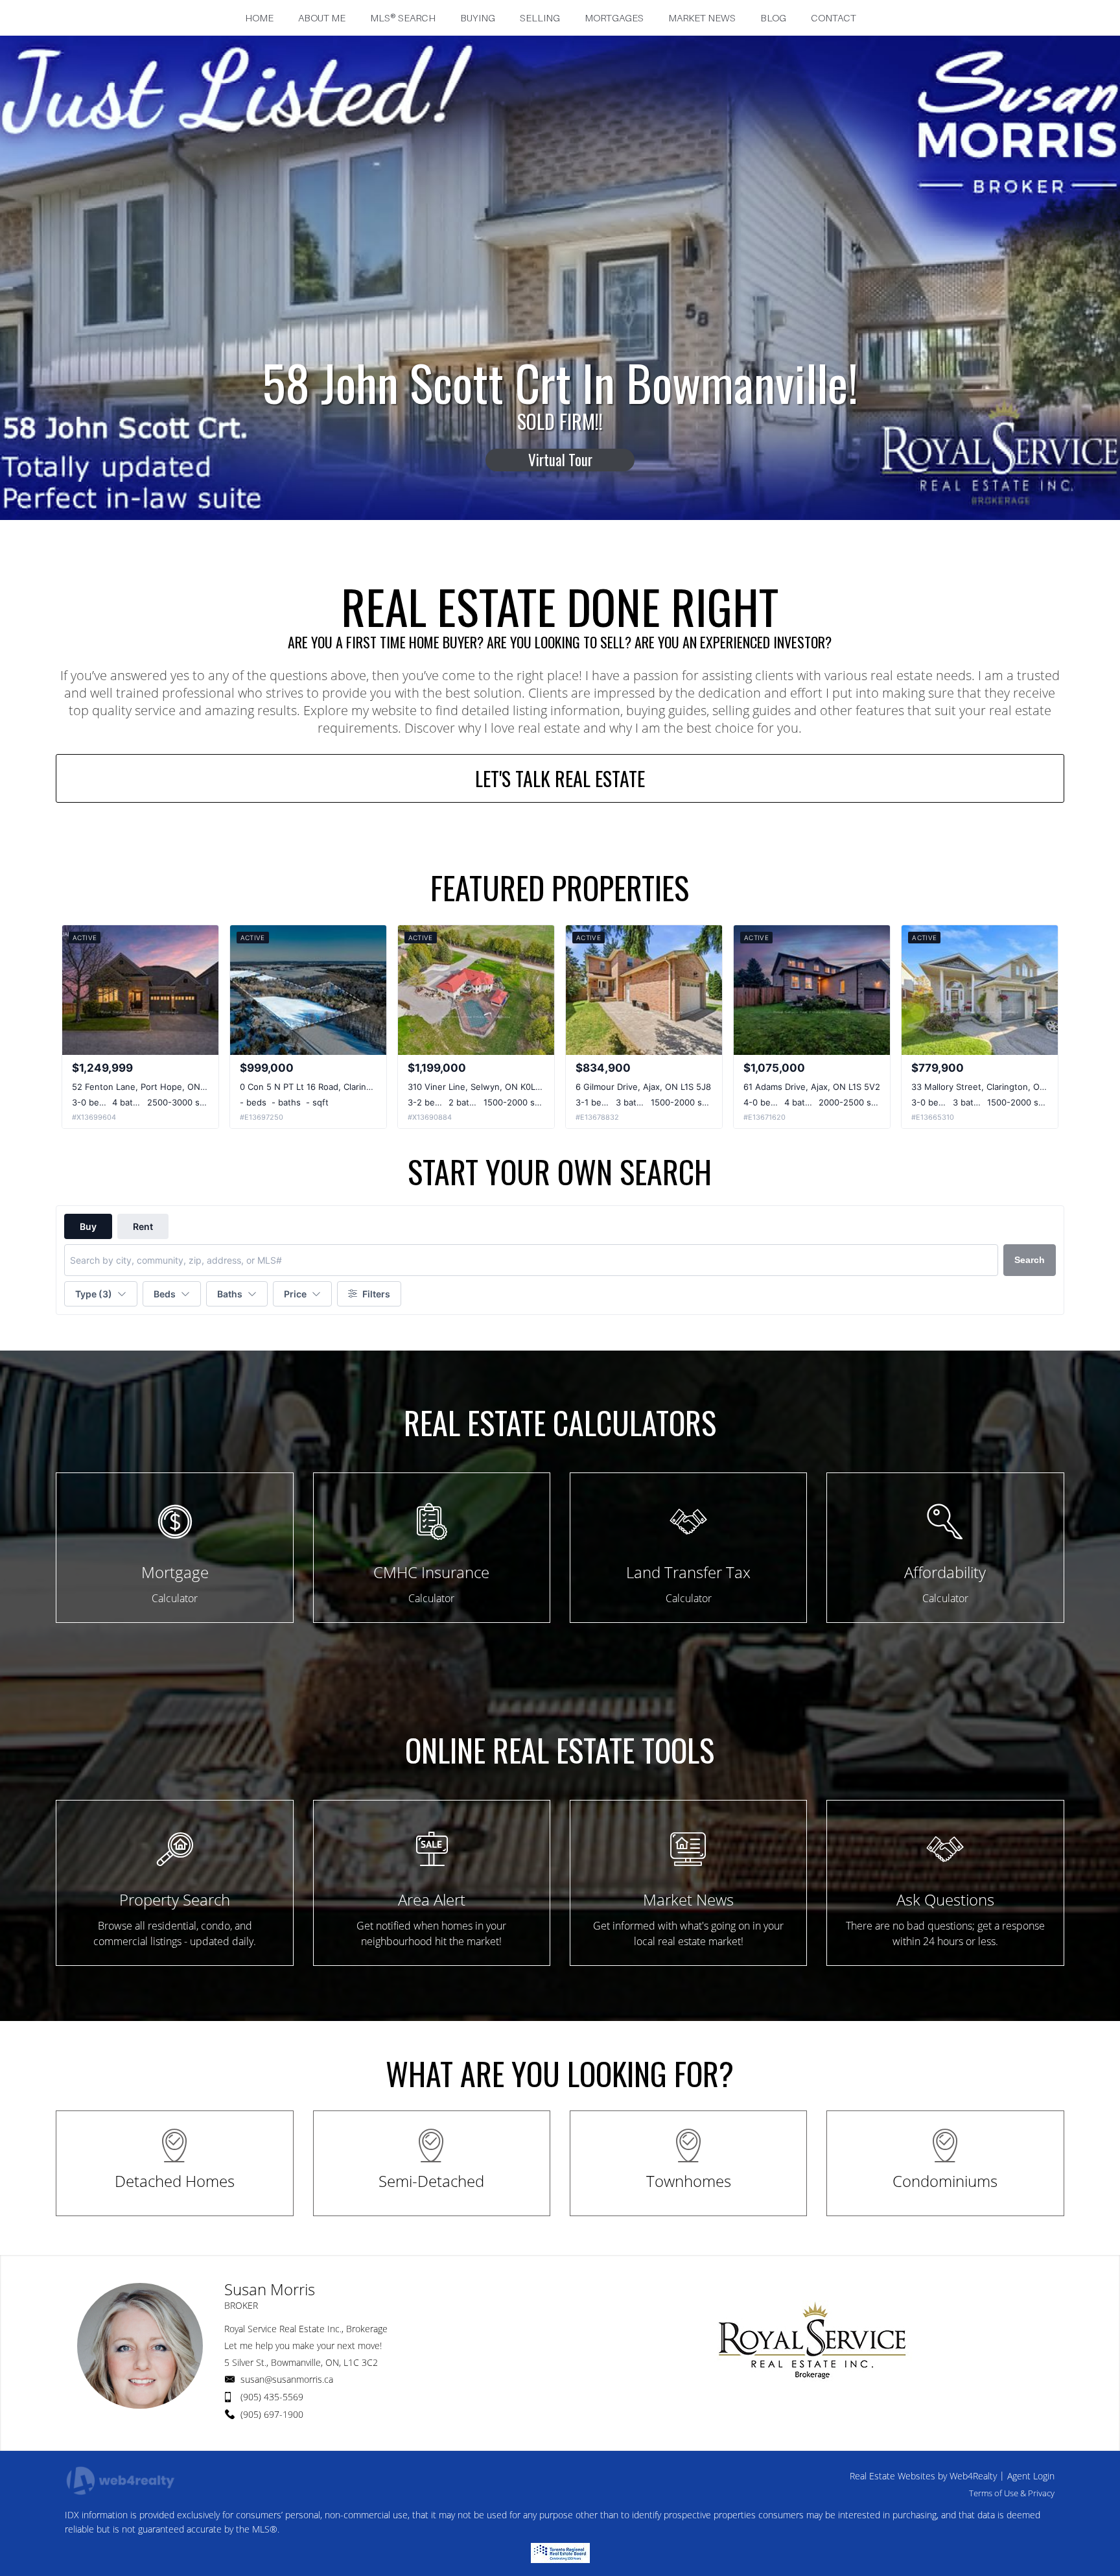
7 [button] (589, 550)
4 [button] (546, 550)
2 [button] (517, 550)
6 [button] (574, 550)
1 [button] (503, 550)
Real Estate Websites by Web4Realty (923, 2476)
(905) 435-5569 (272, 2397)
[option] (560, 421)
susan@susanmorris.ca (287, 2379)
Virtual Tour (560, 445)
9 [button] (617, 550)
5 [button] (560, 550)
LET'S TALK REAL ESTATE (560, 778)
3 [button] (531, 550)
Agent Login (1031, 2476)
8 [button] (603, 550)
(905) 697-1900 (272, 2414)
